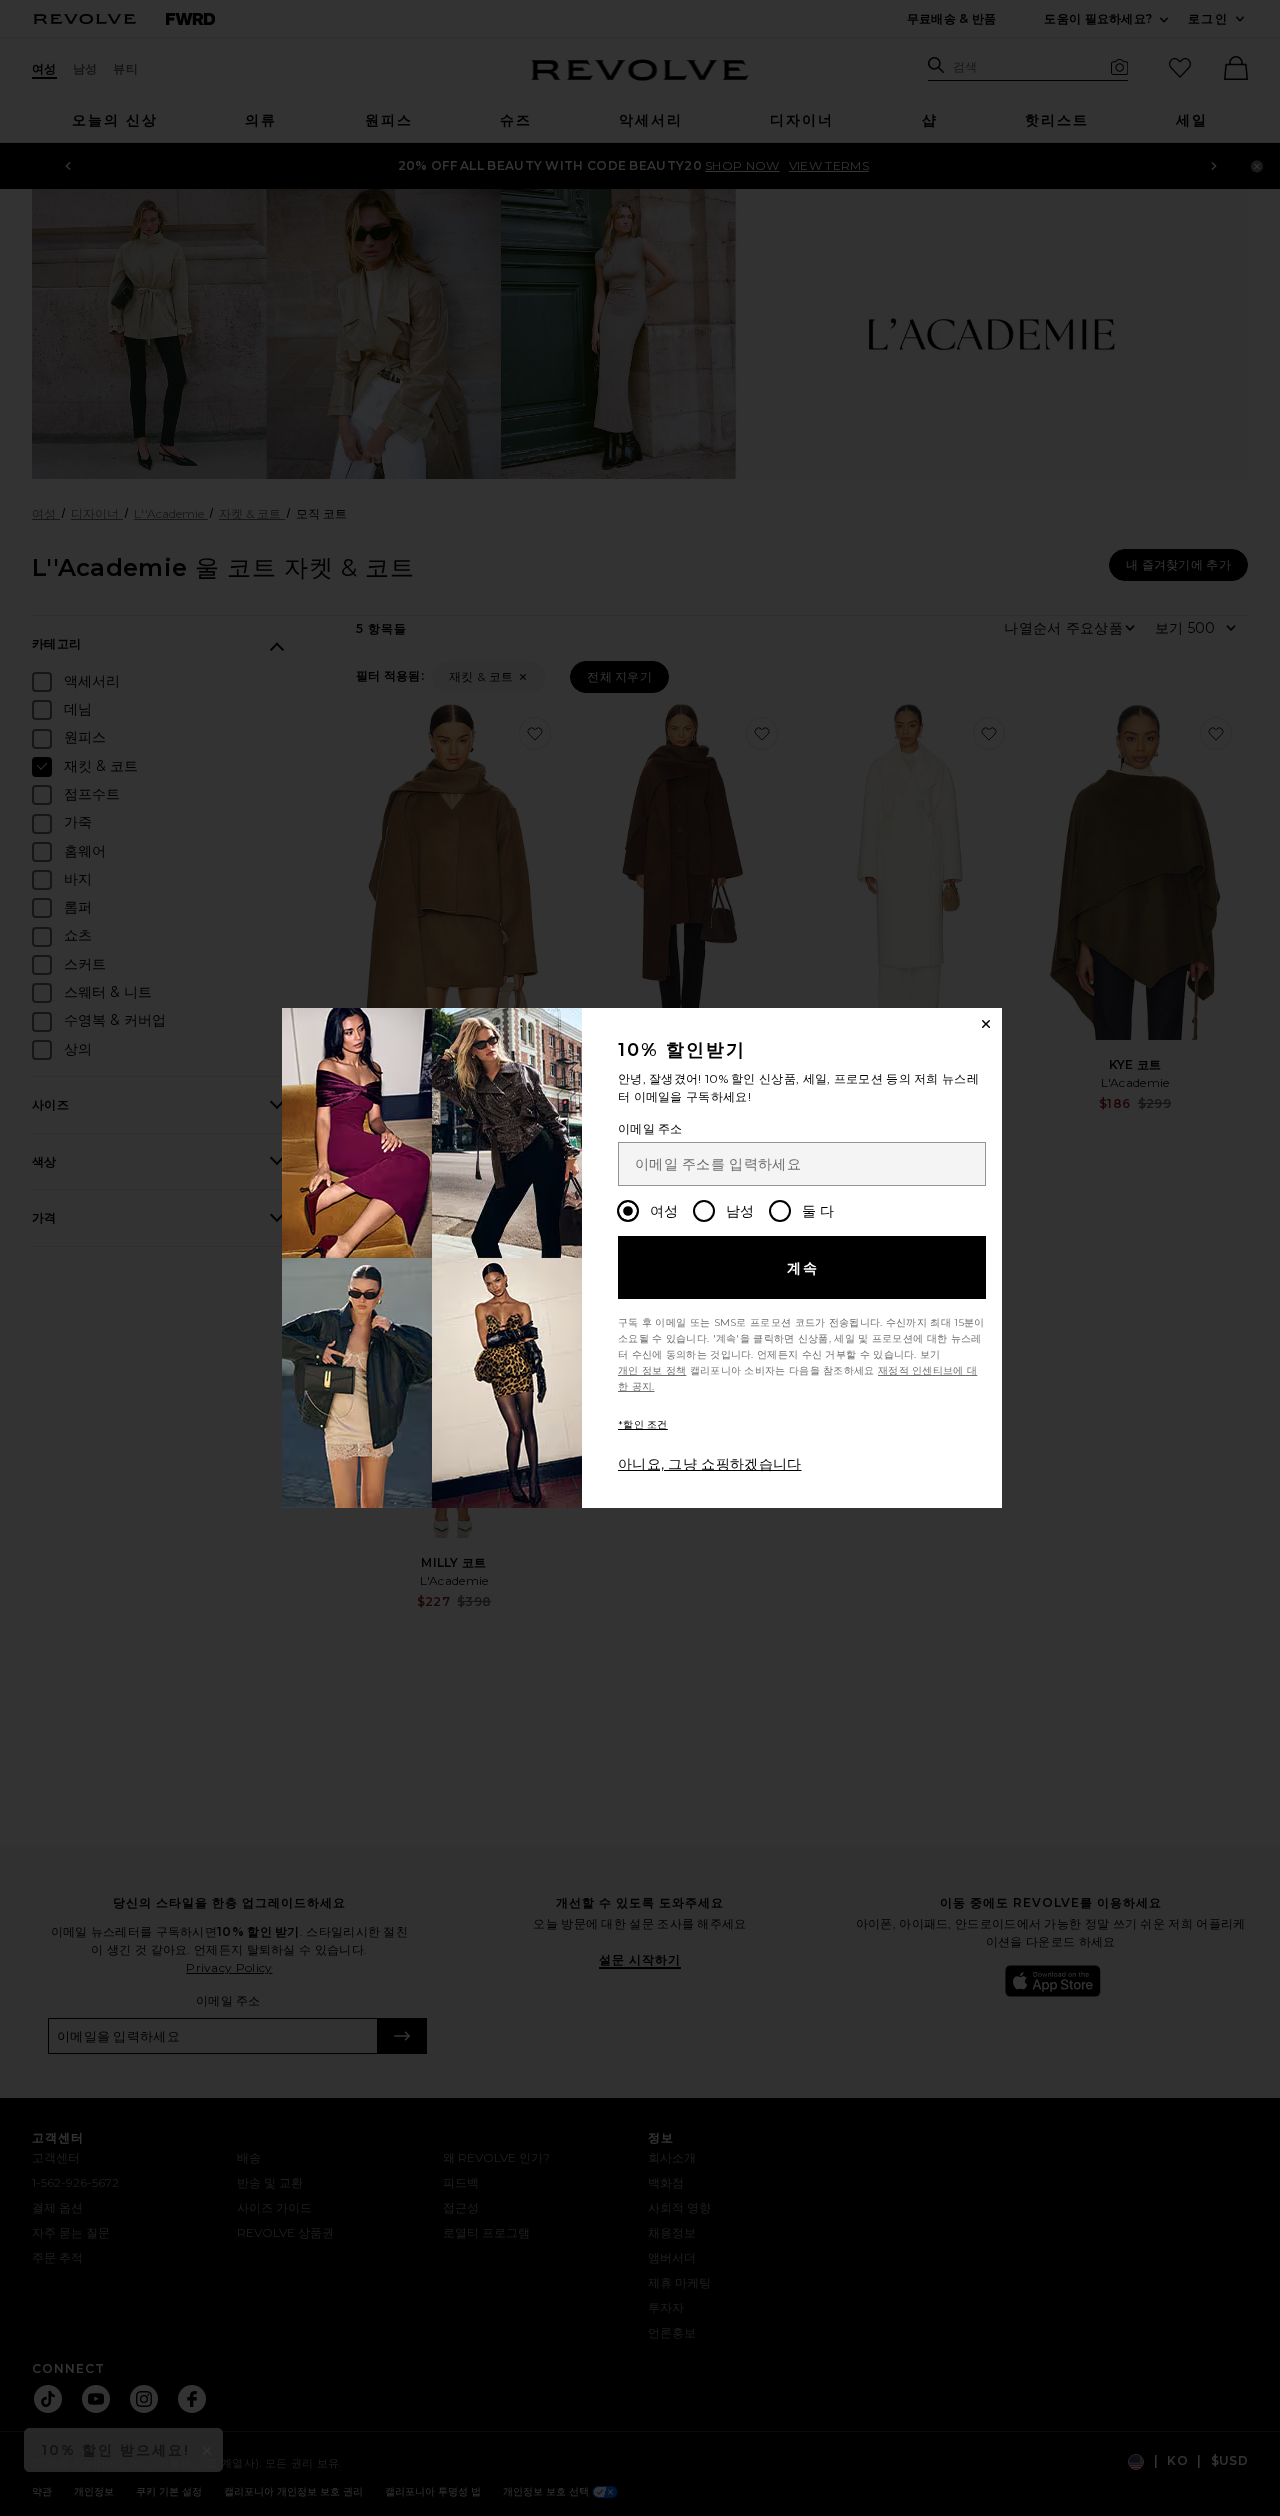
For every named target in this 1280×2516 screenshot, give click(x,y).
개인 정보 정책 (652, 1370)
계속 (803, 1268)
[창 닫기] (986, 1024)
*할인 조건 (643, 1424)
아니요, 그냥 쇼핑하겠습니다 (710, 1464)
